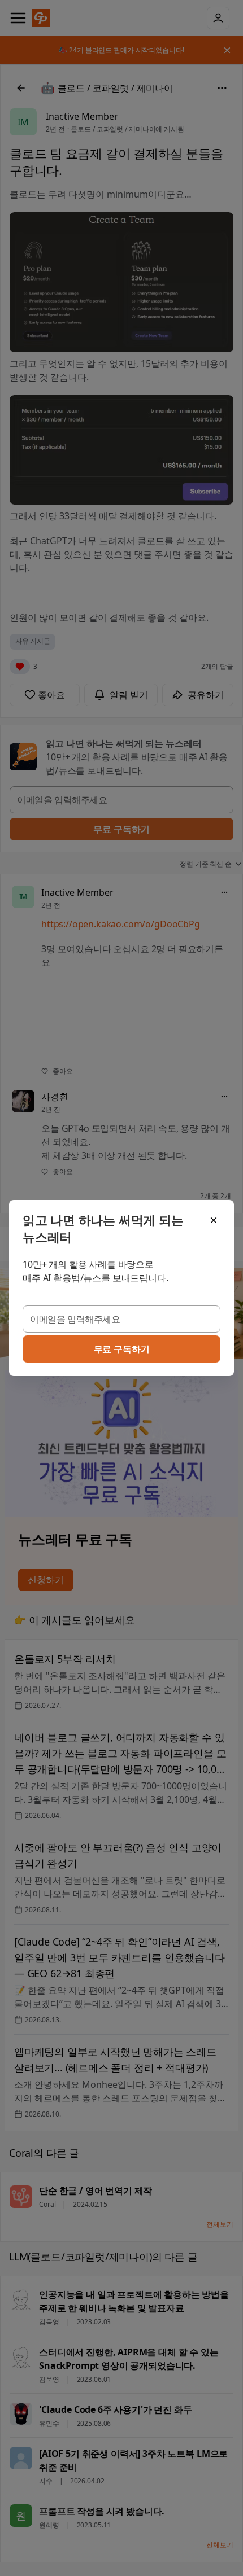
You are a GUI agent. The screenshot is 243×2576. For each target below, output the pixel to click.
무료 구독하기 (122, 1349)
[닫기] (214, 1220)
